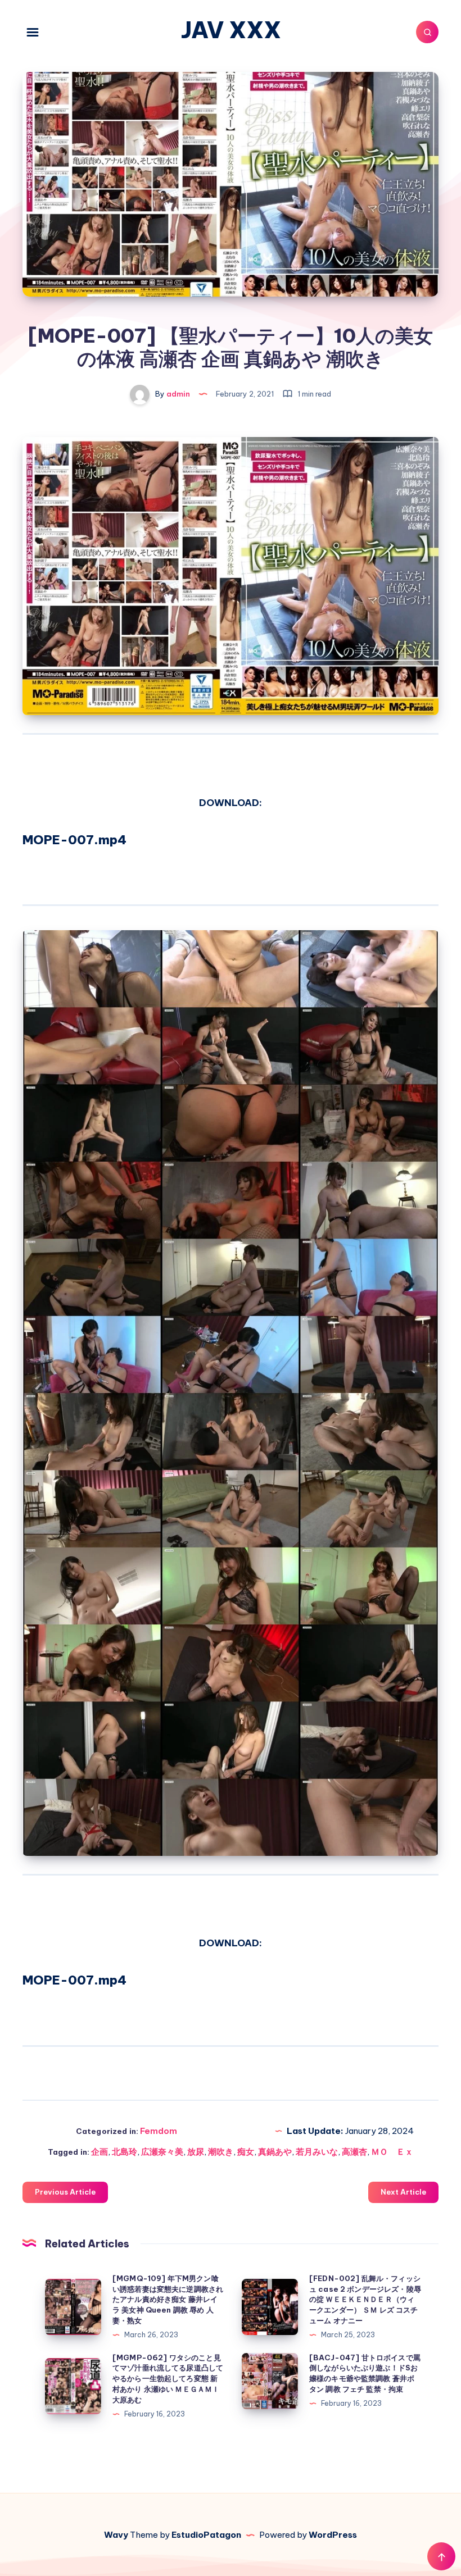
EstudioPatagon (206, 2535)
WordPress (333, 2535)
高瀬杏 (354, 2152)
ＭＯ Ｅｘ (392, 2152)
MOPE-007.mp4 (74, 840)
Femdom (159, 2131)
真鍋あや (275, 2152)
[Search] (427, 32)
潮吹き (221, 2152)
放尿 (196, 2152)
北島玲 (125, 2152)
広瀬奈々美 (162, 2152)
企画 (100, 2152)
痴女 (246, 2152)
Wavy (116, 2535)
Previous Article (65, 2192)
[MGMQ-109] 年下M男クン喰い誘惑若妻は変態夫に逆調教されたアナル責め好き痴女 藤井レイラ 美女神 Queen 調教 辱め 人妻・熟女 (168, 2299)
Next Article (403, 2192)
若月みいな (317, 2152)
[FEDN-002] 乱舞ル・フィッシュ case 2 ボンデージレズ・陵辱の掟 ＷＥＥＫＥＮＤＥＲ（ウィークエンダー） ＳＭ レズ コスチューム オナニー (365, 2299)
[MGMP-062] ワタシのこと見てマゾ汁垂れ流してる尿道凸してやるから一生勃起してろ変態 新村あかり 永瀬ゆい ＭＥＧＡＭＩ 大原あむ (168, 2379)
